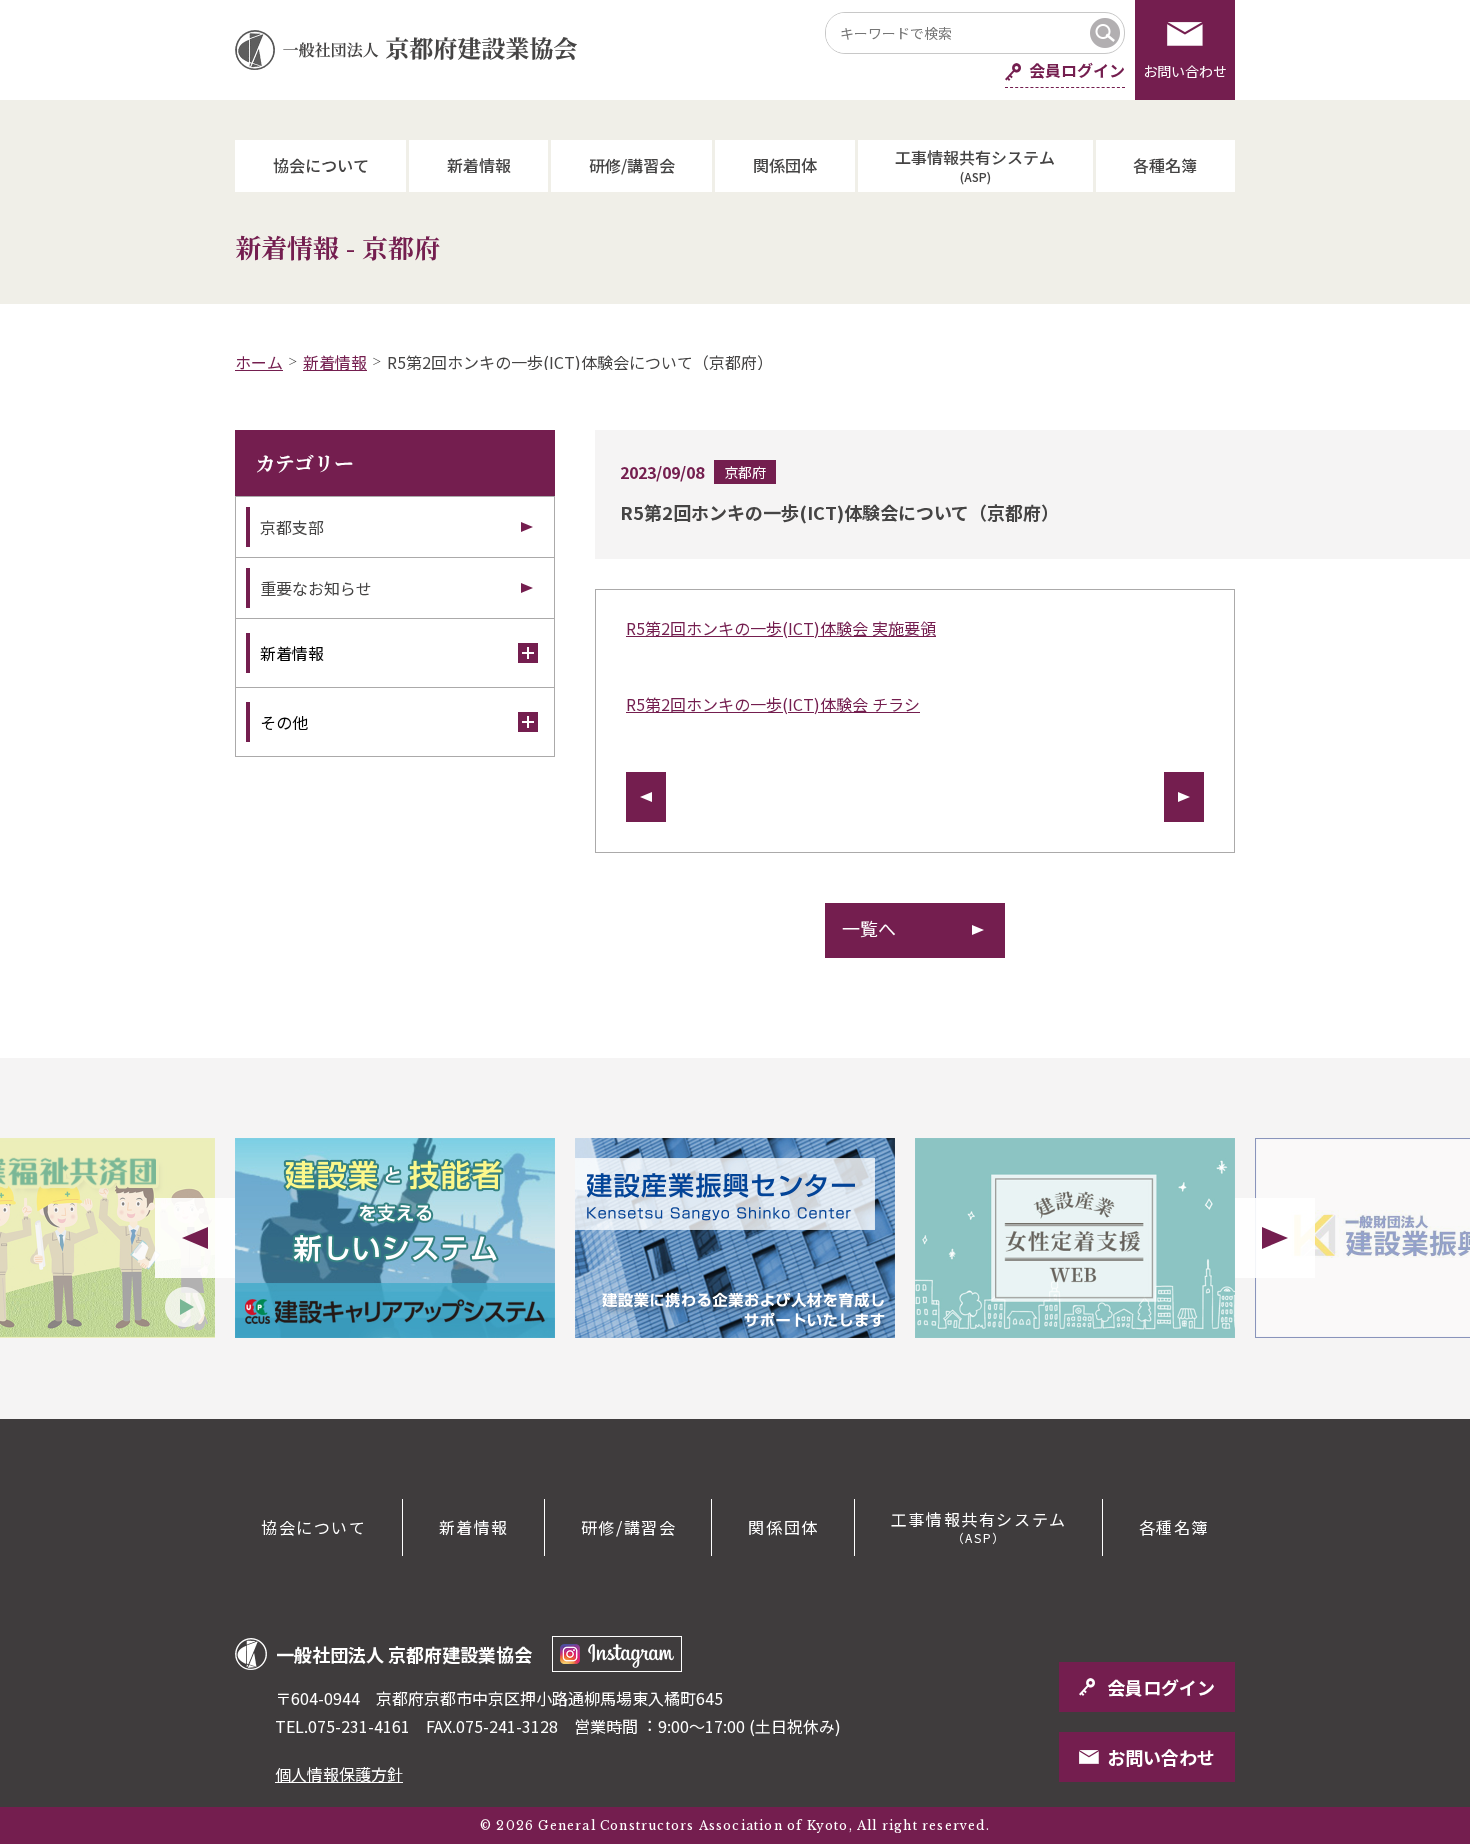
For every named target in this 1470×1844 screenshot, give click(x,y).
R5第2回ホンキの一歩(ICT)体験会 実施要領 (781, 628)
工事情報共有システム (975, 164)
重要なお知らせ (316, 588)
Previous (195, 1238)
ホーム (259, 362)
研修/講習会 (632, 165)
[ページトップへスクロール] (1380, 1419)
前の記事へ (646, 797)
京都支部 (292, 527)
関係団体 (785, 165)
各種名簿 (1165, 165)
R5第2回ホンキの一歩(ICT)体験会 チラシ (773, 704)
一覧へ (869, 928)
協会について (321, 165)
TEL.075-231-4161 (342, 1726)
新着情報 (479, 165)
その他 (284, 722)
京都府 (745, 472)
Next (1275, 1238)
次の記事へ (1184, 797)
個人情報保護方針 (339, 1774)
